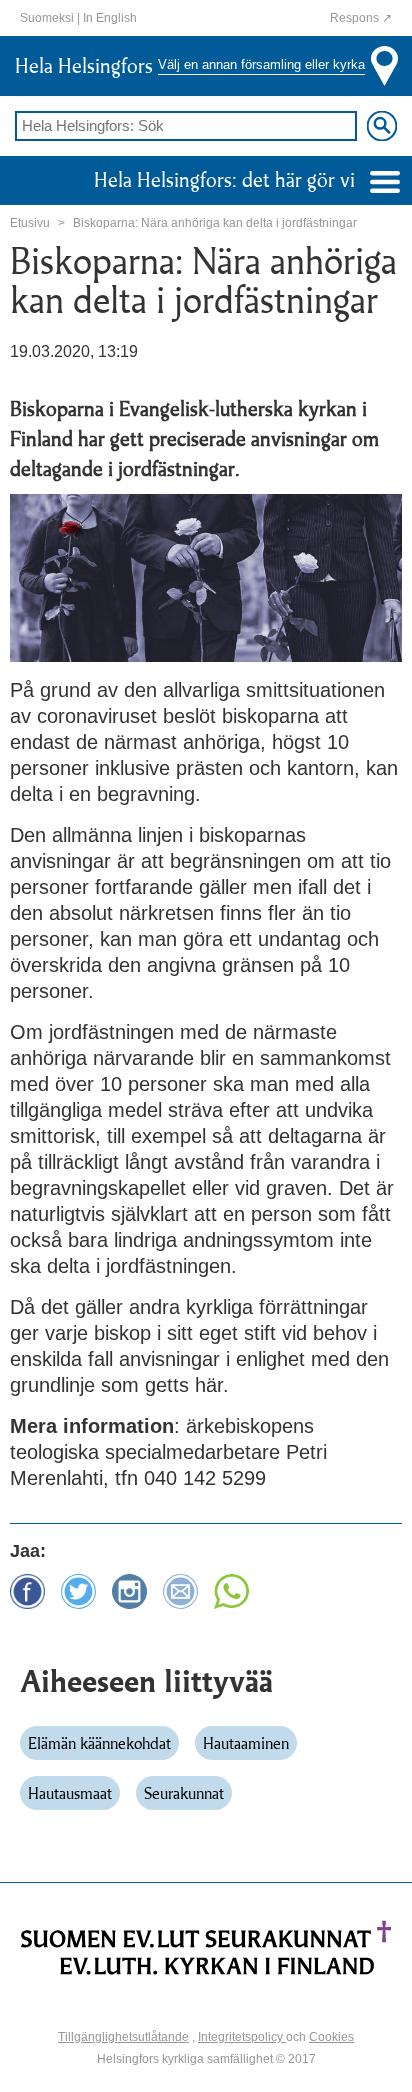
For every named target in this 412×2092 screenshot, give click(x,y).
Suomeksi (47, 18)
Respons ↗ (361, 18)
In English (110, 18)
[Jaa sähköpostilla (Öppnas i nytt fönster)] (180, 1585)
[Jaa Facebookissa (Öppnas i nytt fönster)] (27, 1585)
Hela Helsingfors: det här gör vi (227, 179)
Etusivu (30, 223)
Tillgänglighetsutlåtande (123, 2037)
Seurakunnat (184, 1793)
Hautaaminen (246, 1743)
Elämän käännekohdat (99, 1743)
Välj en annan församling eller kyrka (261, 65)
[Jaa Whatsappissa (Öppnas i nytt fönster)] (231, 1585)
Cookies (331, 2037)
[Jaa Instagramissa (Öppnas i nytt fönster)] (129, 1585)
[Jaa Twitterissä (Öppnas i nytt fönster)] (78, 1585)
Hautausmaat (70, 1793)
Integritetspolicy (242, 2037)
